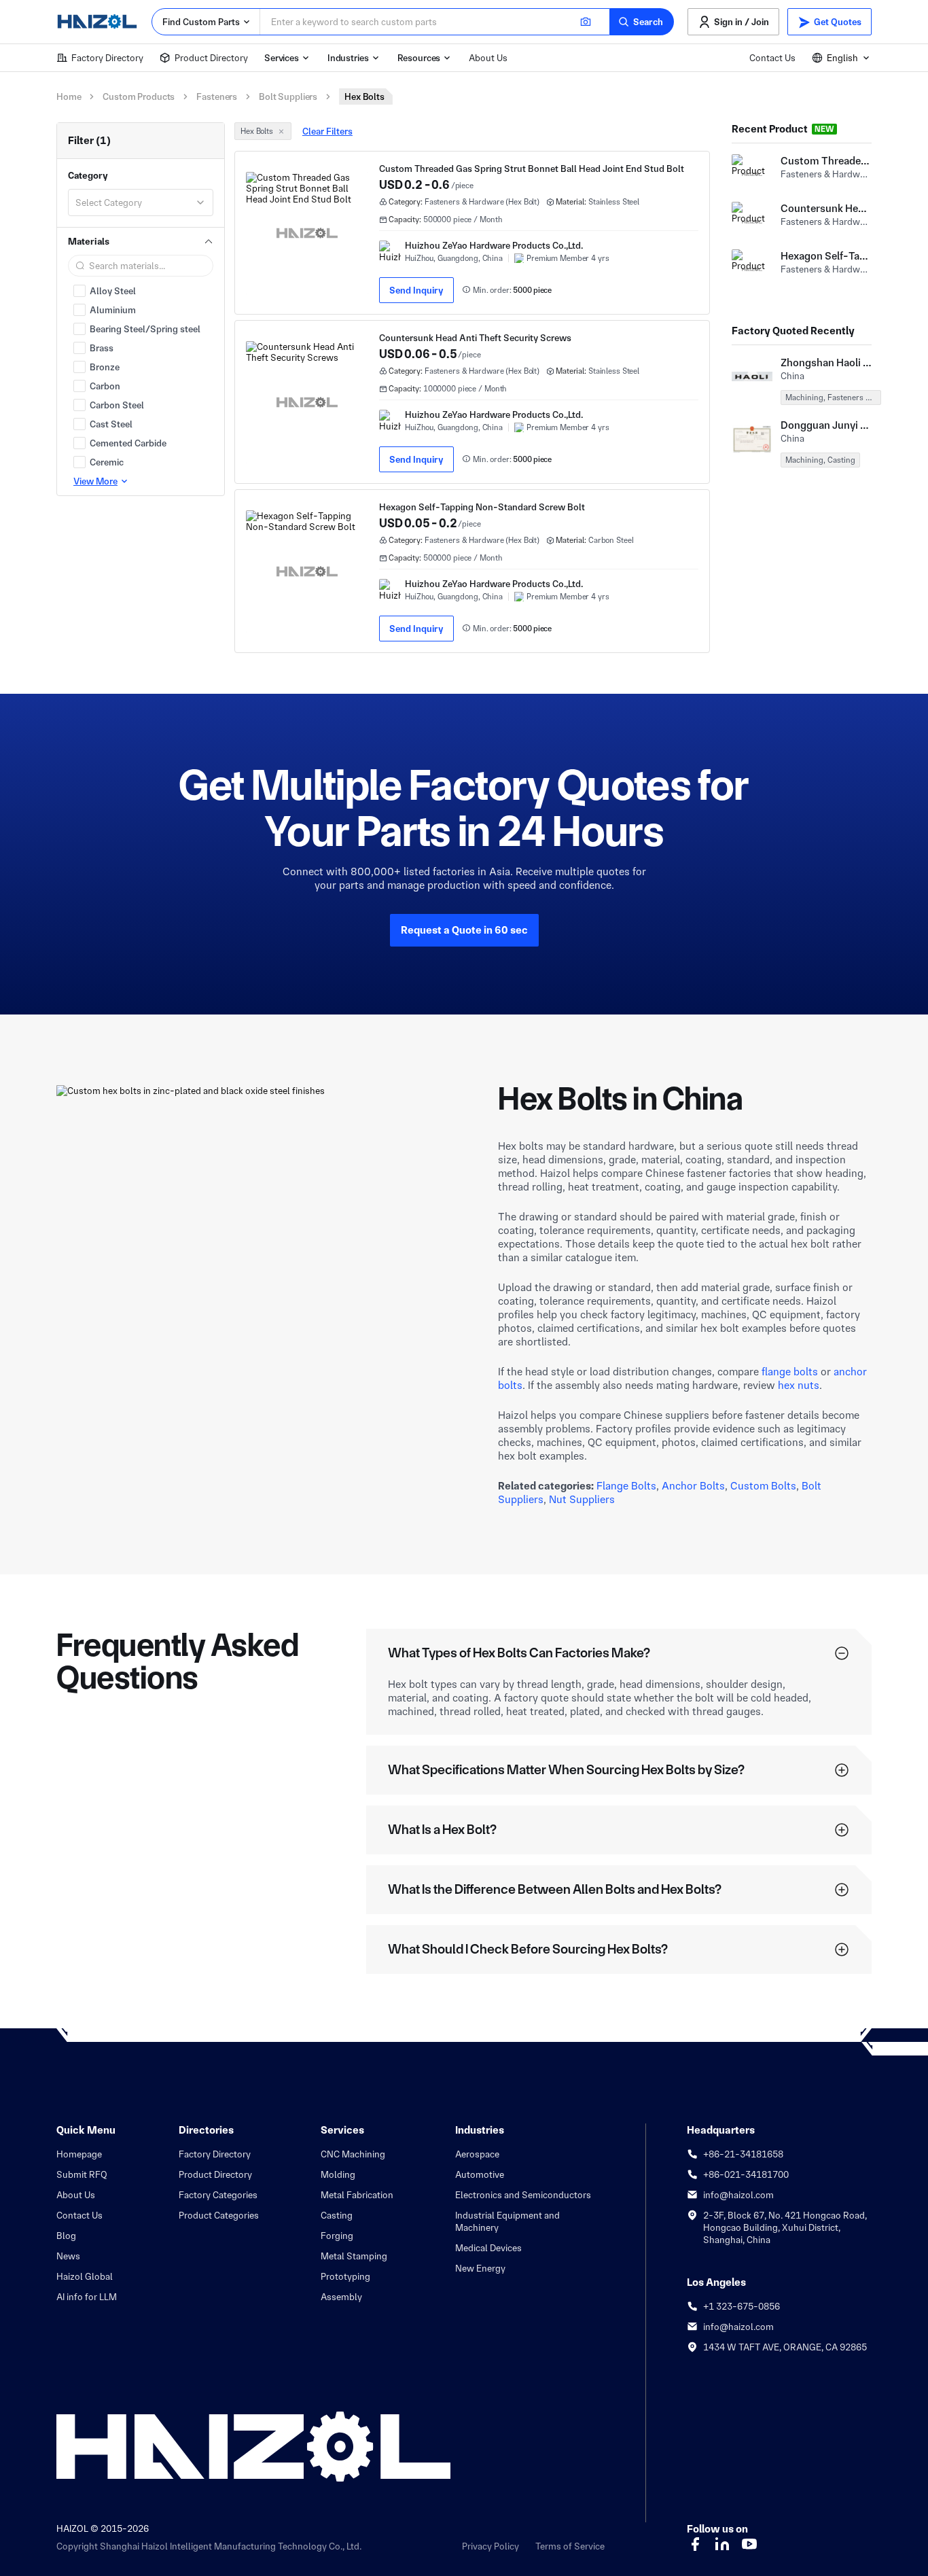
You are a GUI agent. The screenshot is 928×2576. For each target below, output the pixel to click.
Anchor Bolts (693, 1486)
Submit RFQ (82, 2174)
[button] (642, 22)
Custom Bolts (763, 1486)
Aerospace (477, 2154)
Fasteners (217, 96)
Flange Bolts (626, 1486)
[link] (472, 233)
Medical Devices (488, 2248)
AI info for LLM (87, 2297)
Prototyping (345, 2276)
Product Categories (219, 2215)
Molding (338, 2174)
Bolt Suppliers (288, 96)
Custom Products (139, 96)
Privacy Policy (490, 2546)
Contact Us (772, 58)
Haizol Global (85, 2276)
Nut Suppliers (582, 1499)
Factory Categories (218, 2195)
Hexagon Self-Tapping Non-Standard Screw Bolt (482, 507)
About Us (488, 58)
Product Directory (211, 58)
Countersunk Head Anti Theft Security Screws (475, 338)
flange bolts (790, 1372)
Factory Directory (107, 58)
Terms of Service (570, 2546)
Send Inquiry (416, 290)
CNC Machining (353, 2154)
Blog (66, 2236)
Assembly (341, 2297)
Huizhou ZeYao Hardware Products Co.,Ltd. (494, 245)
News (68, 2256)
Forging (337, 2236)
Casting (337, 2215)
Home (69, 96)
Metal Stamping (354, 2256)
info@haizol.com (738, 2195)
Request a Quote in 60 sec (464, 930)
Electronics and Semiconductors (523, 2195)
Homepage (79, 2154)
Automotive (480, 2174)
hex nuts (799, 1385)
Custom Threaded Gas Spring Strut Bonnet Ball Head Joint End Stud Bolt (532, 169)
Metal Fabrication (357, 2195)
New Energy (480, 2268)
